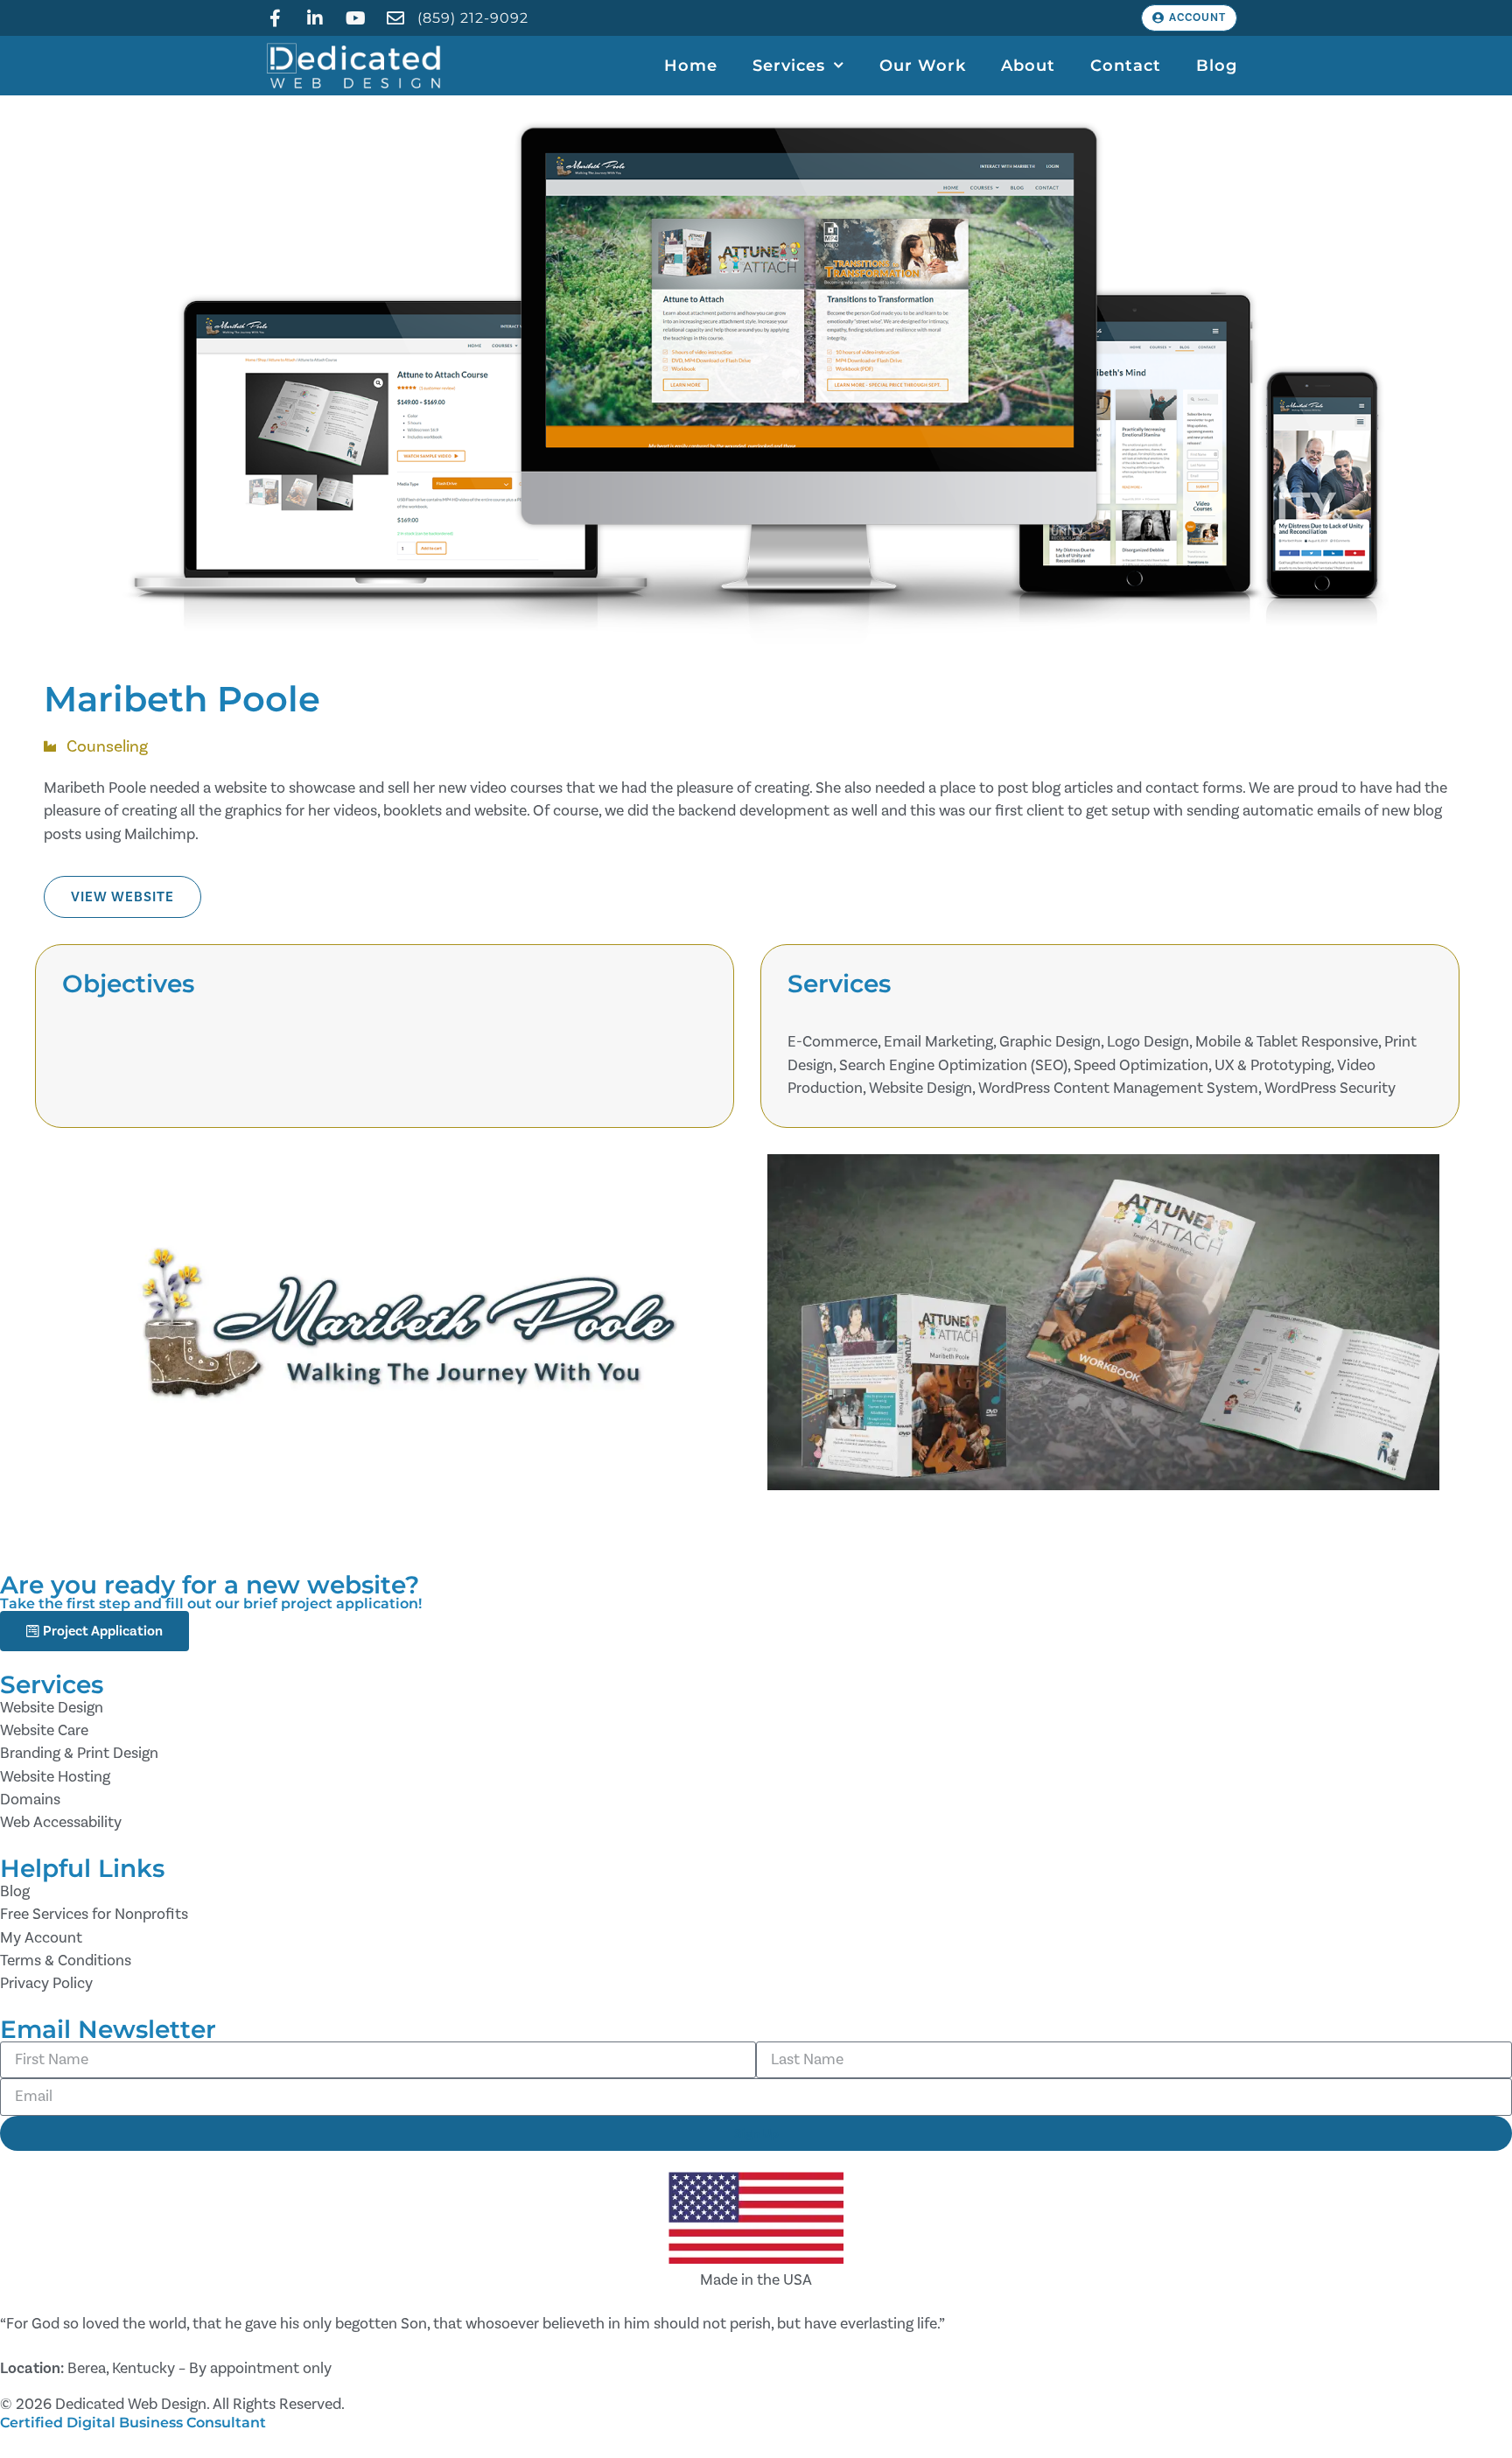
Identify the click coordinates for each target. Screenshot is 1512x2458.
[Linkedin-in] (315, 18)
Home (691, 65)
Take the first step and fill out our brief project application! (211, 1604)
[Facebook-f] (275, 18)
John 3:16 (979, 2324)
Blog (1217, 65)
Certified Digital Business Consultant (133, 2423)
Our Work (923, 65)
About (1028, 65)
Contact (1126, 65)
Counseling (107, 746)
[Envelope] (395, 18)
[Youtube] (355, 18)
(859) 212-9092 (473, 18)
